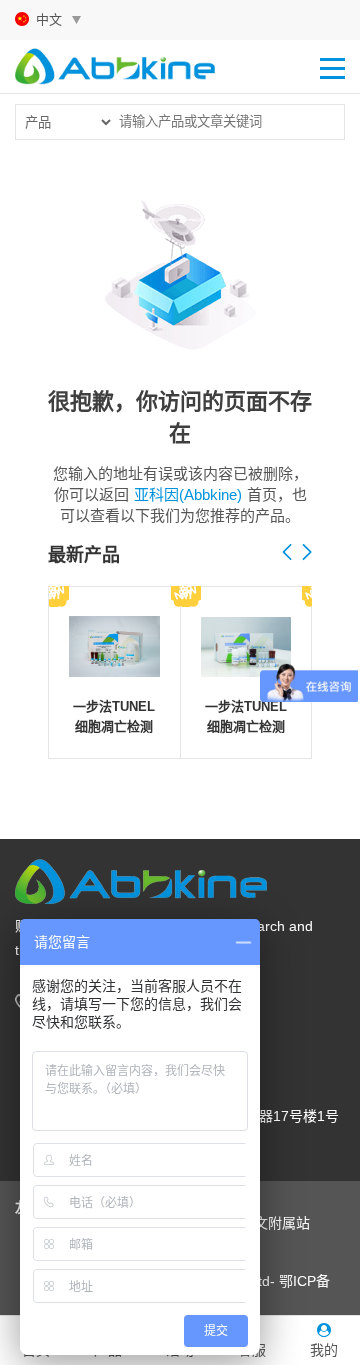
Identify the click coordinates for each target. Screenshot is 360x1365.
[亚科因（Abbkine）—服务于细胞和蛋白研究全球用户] (115, 63)
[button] (307, 553)
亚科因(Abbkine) (188, 494)
